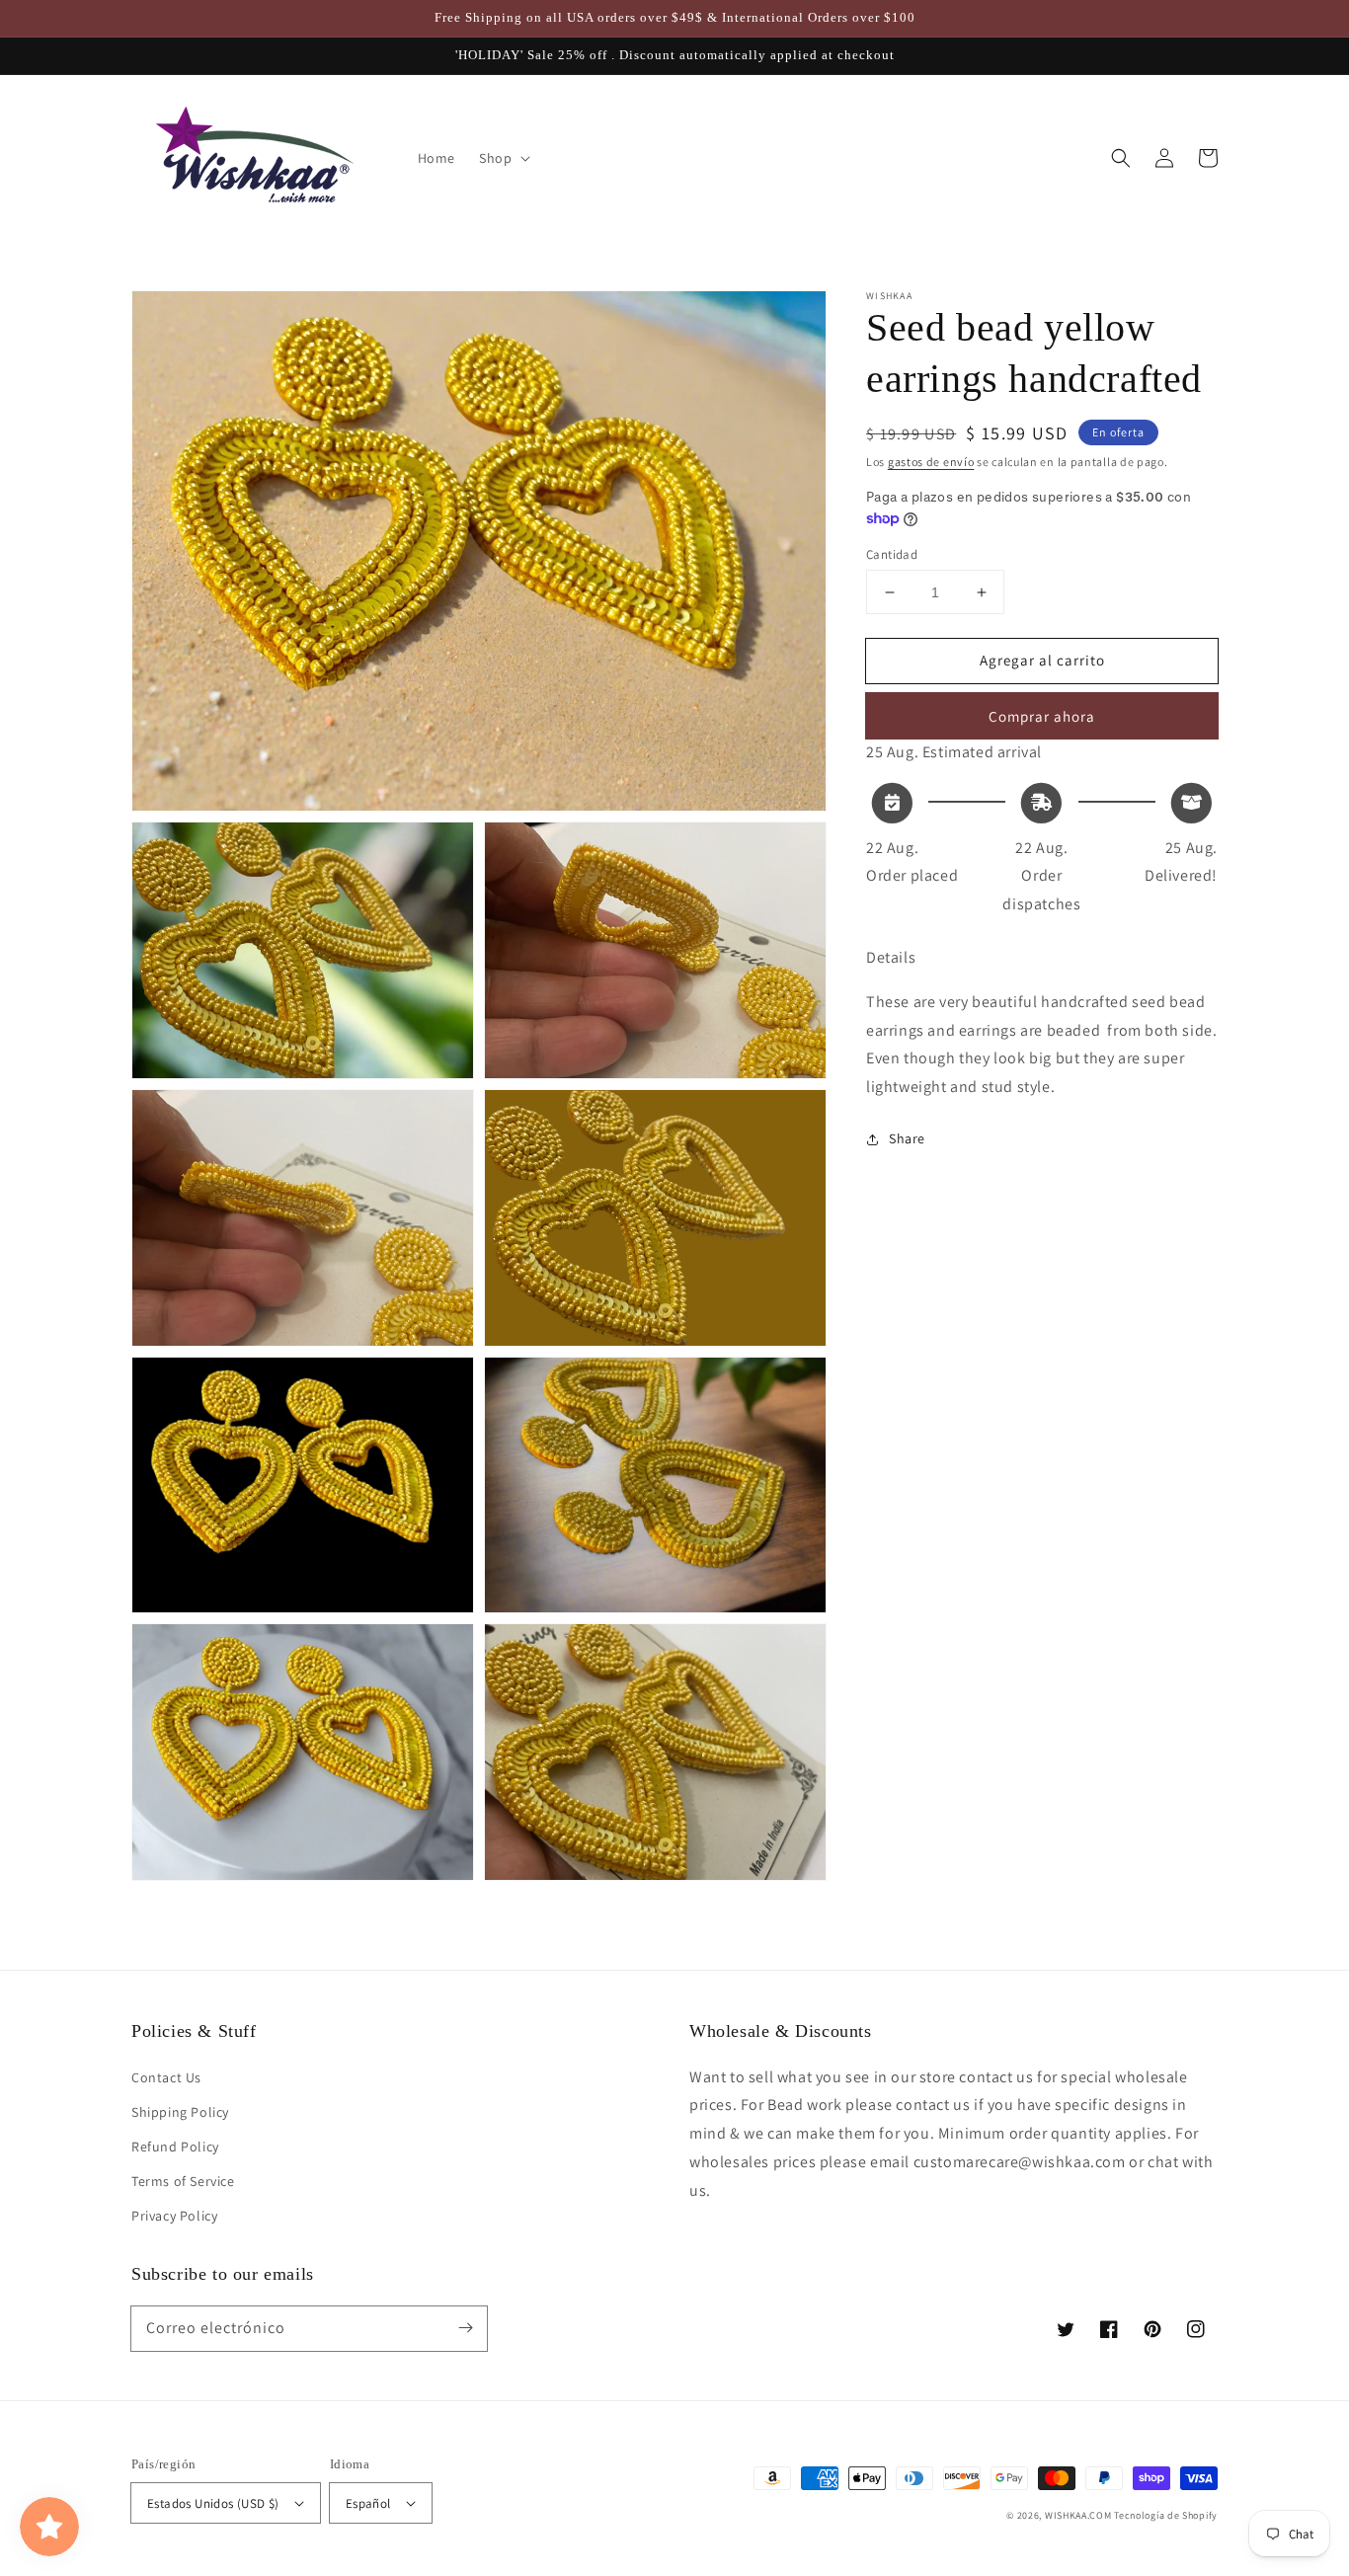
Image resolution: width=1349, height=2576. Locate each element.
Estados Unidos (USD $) (213, 2503)
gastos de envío (931, 462)
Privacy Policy (174, 2216)
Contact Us (166, 2077)
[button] (1121, 158)
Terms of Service (183, 2181)
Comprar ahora (1042, 716)
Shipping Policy (180, 2112)
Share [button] (907, 1138)
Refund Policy (175, 2147)
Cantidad (892, 554)
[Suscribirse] (465, 2328)
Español (368, 2503)
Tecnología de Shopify (1166, 2515)
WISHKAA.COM (1078, 2515)
